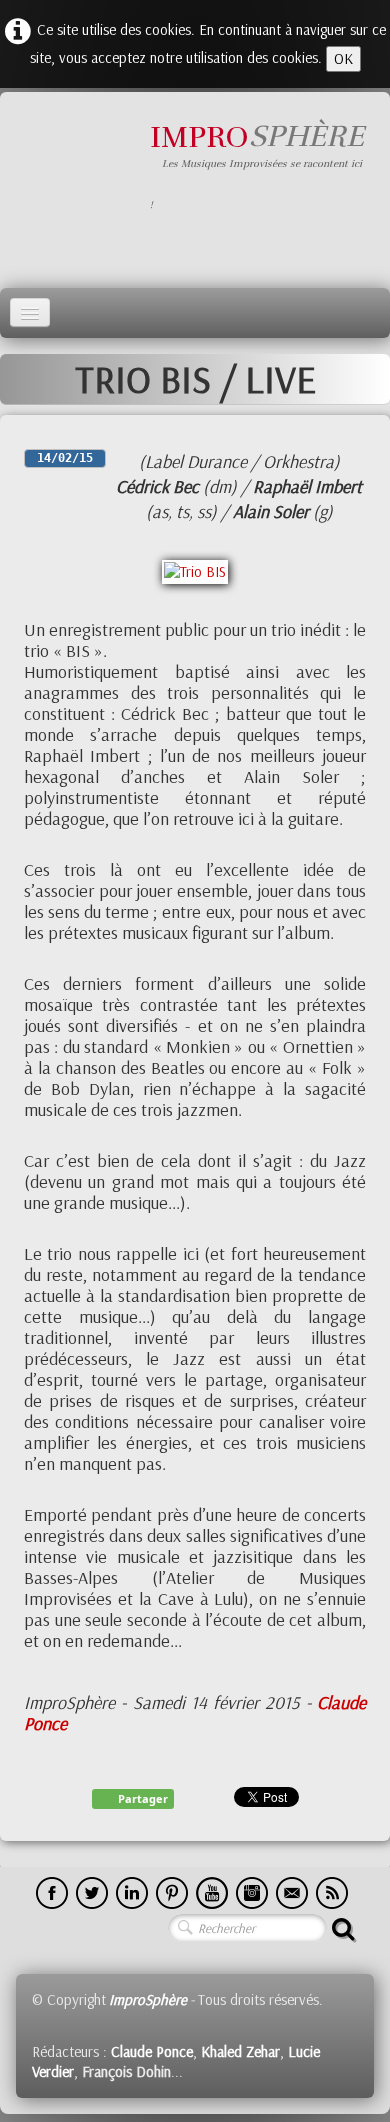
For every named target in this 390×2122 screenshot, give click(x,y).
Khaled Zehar (240, 2051)
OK (343, 58)
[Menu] (30, 312)
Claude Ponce (152, 2051)
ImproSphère (148, 1999)
